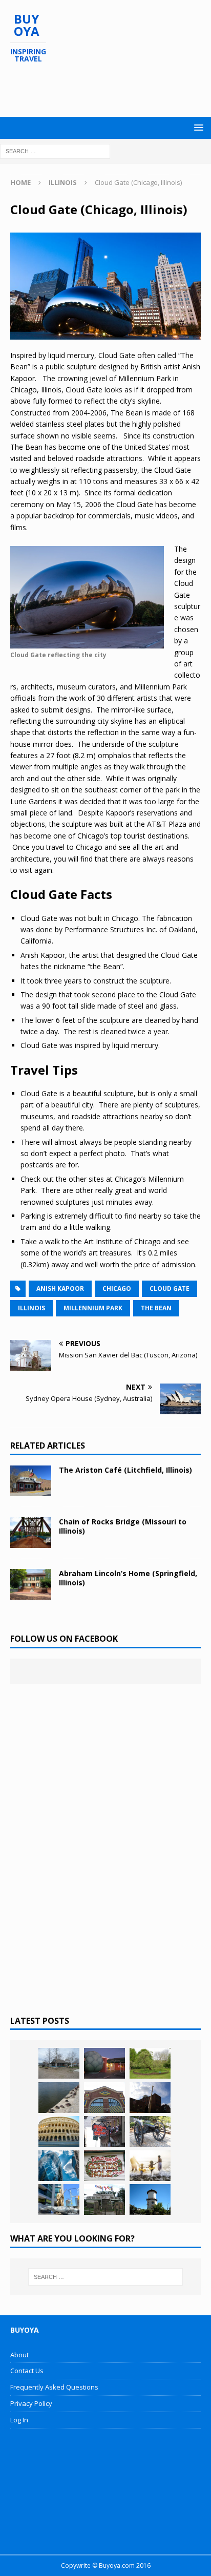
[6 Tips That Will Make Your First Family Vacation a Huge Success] (150, 2166)
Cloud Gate (170, 1289)
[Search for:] (55, 150)
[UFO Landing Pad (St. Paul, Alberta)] (104, 2200)
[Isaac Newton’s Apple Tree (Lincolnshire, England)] (150, 2063)
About (19, 2355)
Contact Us (27, 2371)
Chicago (117, 1289)
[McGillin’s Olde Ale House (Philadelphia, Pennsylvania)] (104, 2131)
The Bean (156, 1308)
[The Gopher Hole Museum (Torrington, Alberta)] (104, 2166)
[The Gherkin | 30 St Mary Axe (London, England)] (59, 2166)
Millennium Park (93, 1308)
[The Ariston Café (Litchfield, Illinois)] (31, 1481)
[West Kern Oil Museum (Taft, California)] (59, 2063)
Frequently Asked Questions (54, 2387)
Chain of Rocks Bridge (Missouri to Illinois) (123, 1526)
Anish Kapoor (60, 1289)
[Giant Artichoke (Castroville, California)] (104, 2063)
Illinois (31, 1308)
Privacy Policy (31, 2403)
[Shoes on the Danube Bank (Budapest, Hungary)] (59, 2098)
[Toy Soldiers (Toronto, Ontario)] (59, 2200)
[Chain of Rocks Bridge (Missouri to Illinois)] (31, 1533)
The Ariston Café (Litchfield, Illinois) (125, 1470)
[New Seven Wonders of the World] (59, 2131)
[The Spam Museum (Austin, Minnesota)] (104, 2098)
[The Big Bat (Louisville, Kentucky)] (150, 2098)
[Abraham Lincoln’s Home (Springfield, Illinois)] (31, 1584)
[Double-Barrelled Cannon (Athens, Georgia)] (150, 2131)
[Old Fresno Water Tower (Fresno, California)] (150, 2200)
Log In (19, 2420)
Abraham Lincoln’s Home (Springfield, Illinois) (128, 1578)
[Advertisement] (111, 90)
